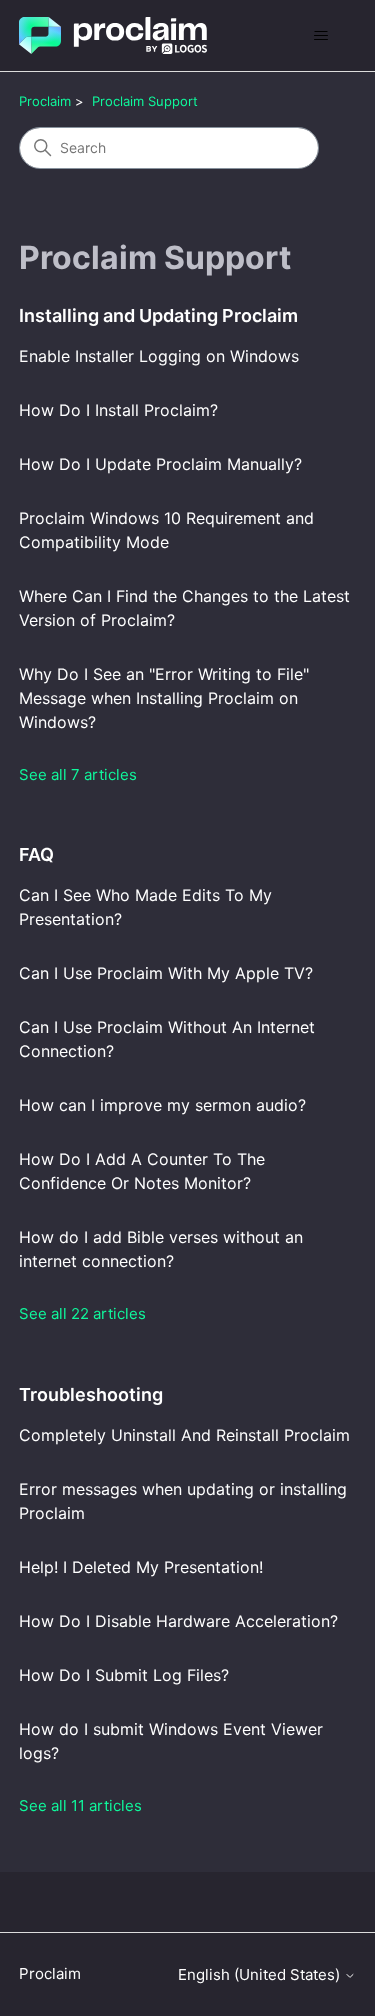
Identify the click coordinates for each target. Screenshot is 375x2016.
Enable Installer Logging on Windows (159, 356)
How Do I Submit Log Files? (124, 1675)
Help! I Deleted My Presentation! (141, 1567)
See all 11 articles (80, 1805)
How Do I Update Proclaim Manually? (160, 464)
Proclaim (45, 101)
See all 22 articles (82, 1313)
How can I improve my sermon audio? (162, 1105)
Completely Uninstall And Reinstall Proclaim (184, 1435)
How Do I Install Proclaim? (118, 410)
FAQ (36, 854)
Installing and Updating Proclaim (158, 315)
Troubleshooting (91, 1394)
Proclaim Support (145, 101)
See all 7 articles (78, 774)
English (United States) (261, 1974)
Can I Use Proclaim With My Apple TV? (166, 973)
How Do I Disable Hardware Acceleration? (178, 1621)
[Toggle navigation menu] (320, 36)
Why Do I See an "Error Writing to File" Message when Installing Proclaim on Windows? (164, 698)
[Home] (113, 35)
